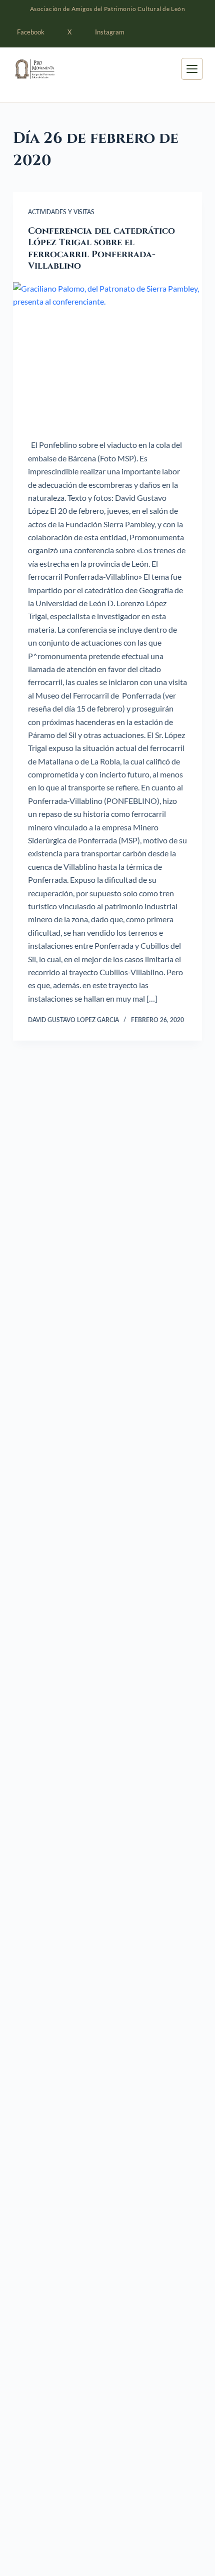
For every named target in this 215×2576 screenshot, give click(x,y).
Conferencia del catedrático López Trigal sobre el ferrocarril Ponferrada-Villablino (101, 248)
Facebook (31, 32)
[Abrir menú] (192, 69)
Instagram (110, 32)
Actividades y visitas (61, 212)
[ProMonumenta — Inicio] (49, 69)
